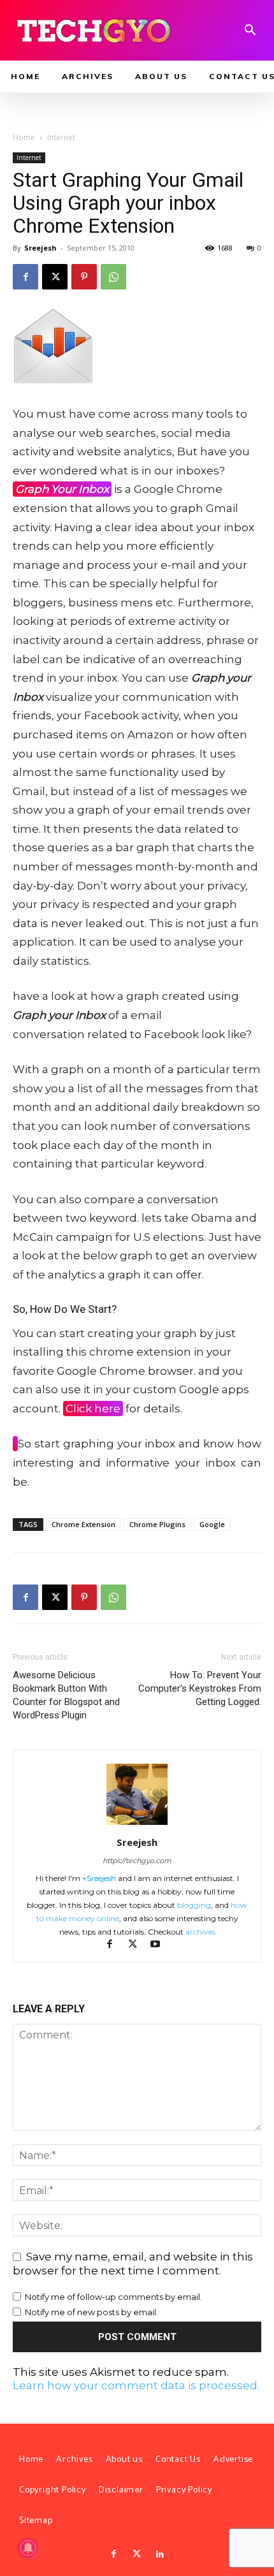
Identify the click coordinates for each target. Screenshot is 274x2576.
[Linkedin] (160, 2554)
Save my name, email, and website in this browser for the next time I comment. (133, 2264)
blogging (194, 1905)
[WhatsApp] (113, 277)
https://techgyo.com (137, 1861)
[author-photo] (137, 1824)
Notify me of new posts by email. (91, 2312)
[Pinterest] (84, 277)
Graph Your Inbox (62, 489)
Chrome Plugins (157, 1524)
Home (24, 137)
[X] (55, 277)
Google (212, 1524)
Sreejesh (40, 248)
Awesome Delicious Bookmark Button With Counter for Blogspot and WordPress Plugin (66, 1695)
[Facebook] (25, 277)
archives (200, 1932)
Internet (61, 137)
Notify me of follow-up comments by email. (113, 2297)
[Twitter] (137, 2554)
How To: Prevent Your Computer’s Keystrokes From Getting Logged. (200, 1688)
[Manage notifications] (28, 2548)
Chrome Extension (83, 1524)
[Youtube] (160, 1945)
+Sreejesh (99, 1878)
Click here (93, 1409)
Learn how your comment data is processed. (136, 2385)
